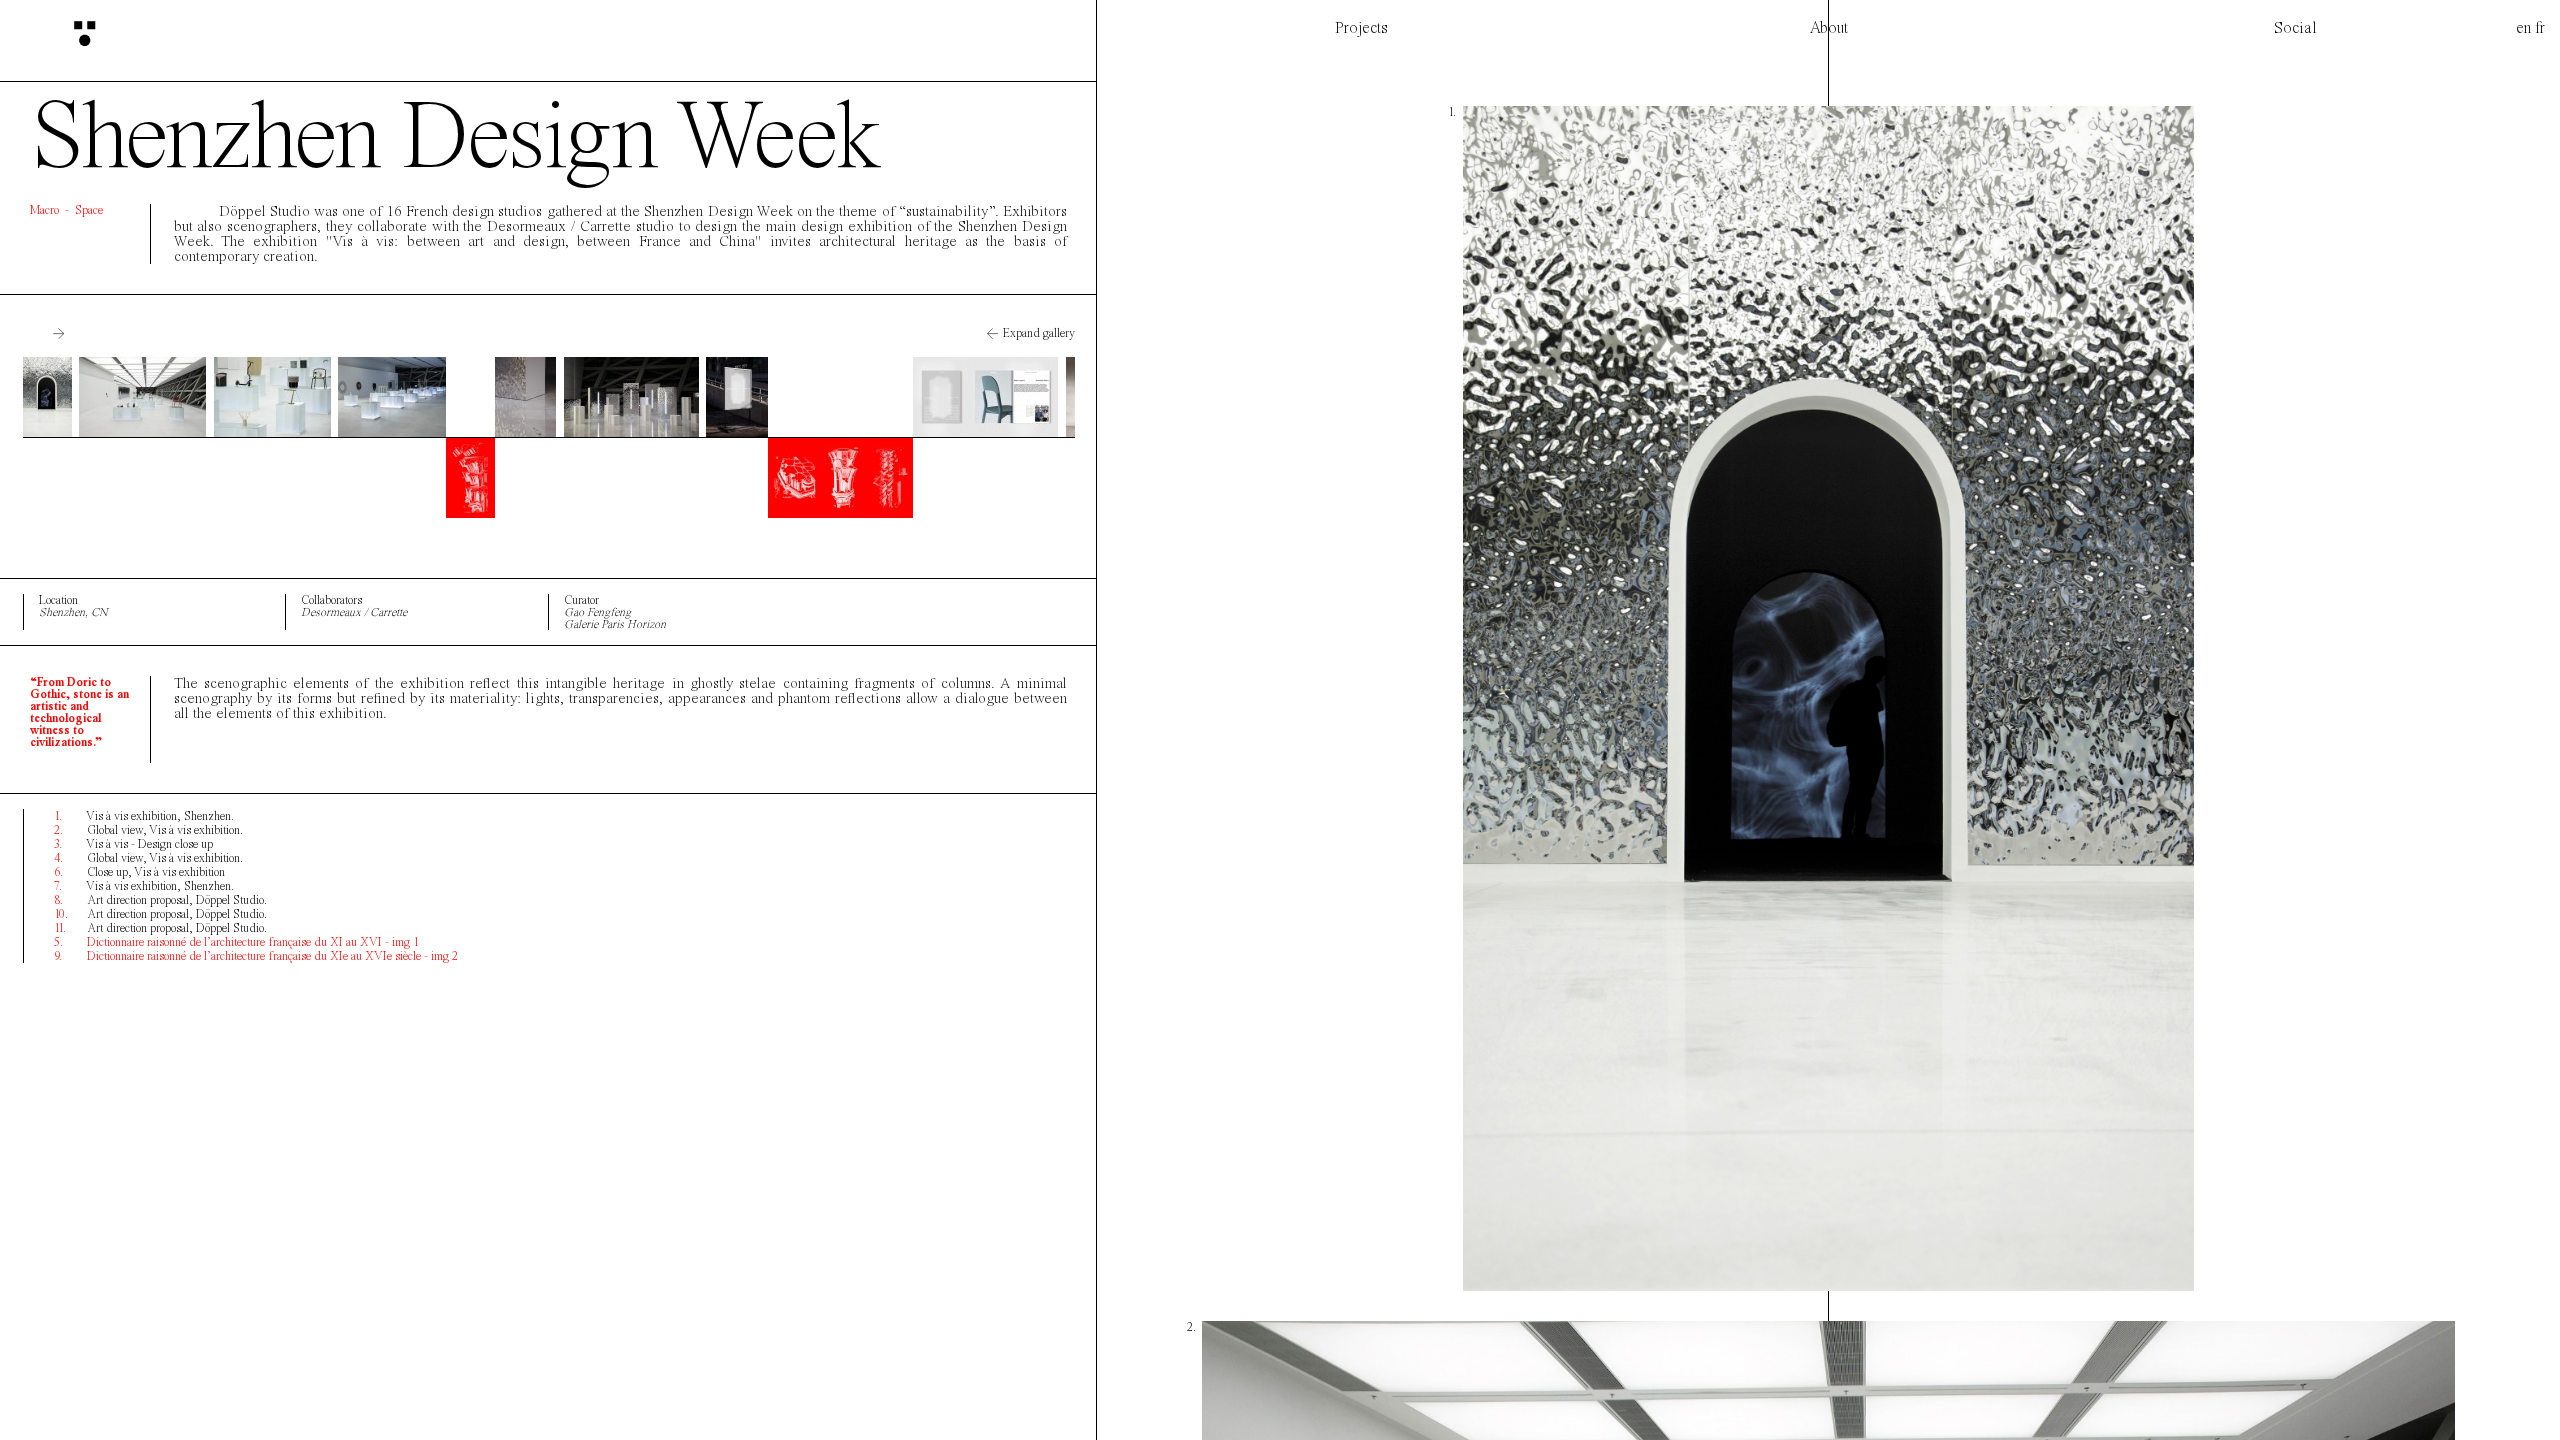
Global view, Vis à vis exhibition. (148, 830)
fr (2540, 27)
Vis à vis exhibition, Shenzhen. (144, 816)
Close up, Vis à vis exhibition (139, 872)
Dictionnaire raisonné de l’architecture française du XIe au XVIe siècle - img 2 (256, 956)
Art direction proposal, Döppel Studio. (160, 900)
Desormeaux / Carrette (354, 612)
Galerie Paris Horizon (615, 624)
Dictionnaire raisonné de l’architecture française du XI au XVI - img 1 (236, 942)
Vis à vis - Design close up (133, 844)
